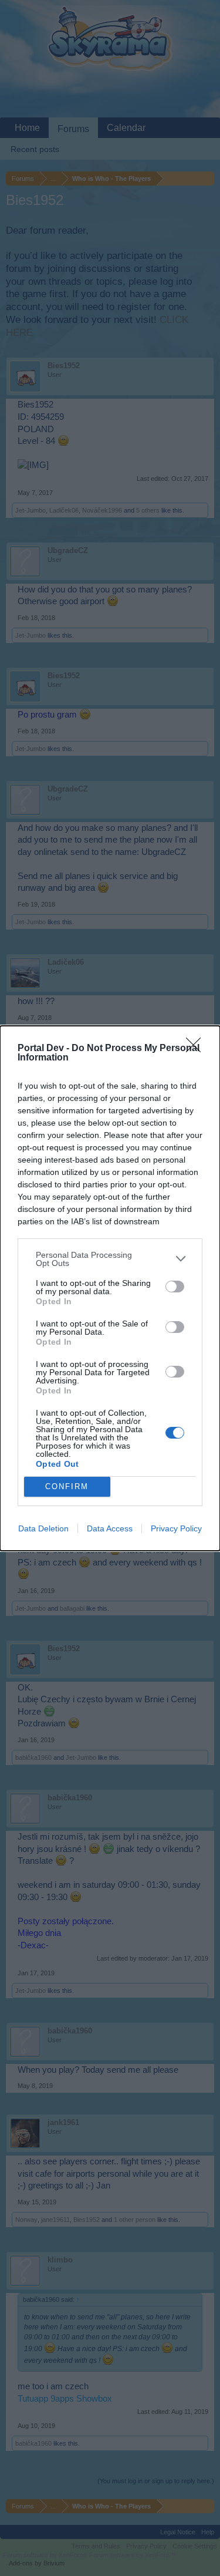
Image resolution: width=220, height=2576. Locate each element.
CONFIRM (67, 1486)
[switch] (175, 1287)
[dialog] (110, 1288)
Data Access (110, 1528)
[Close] (197, 1049)
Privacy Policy (176, 1528)
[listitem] (110, 1259)
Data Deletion (43, 1528)
